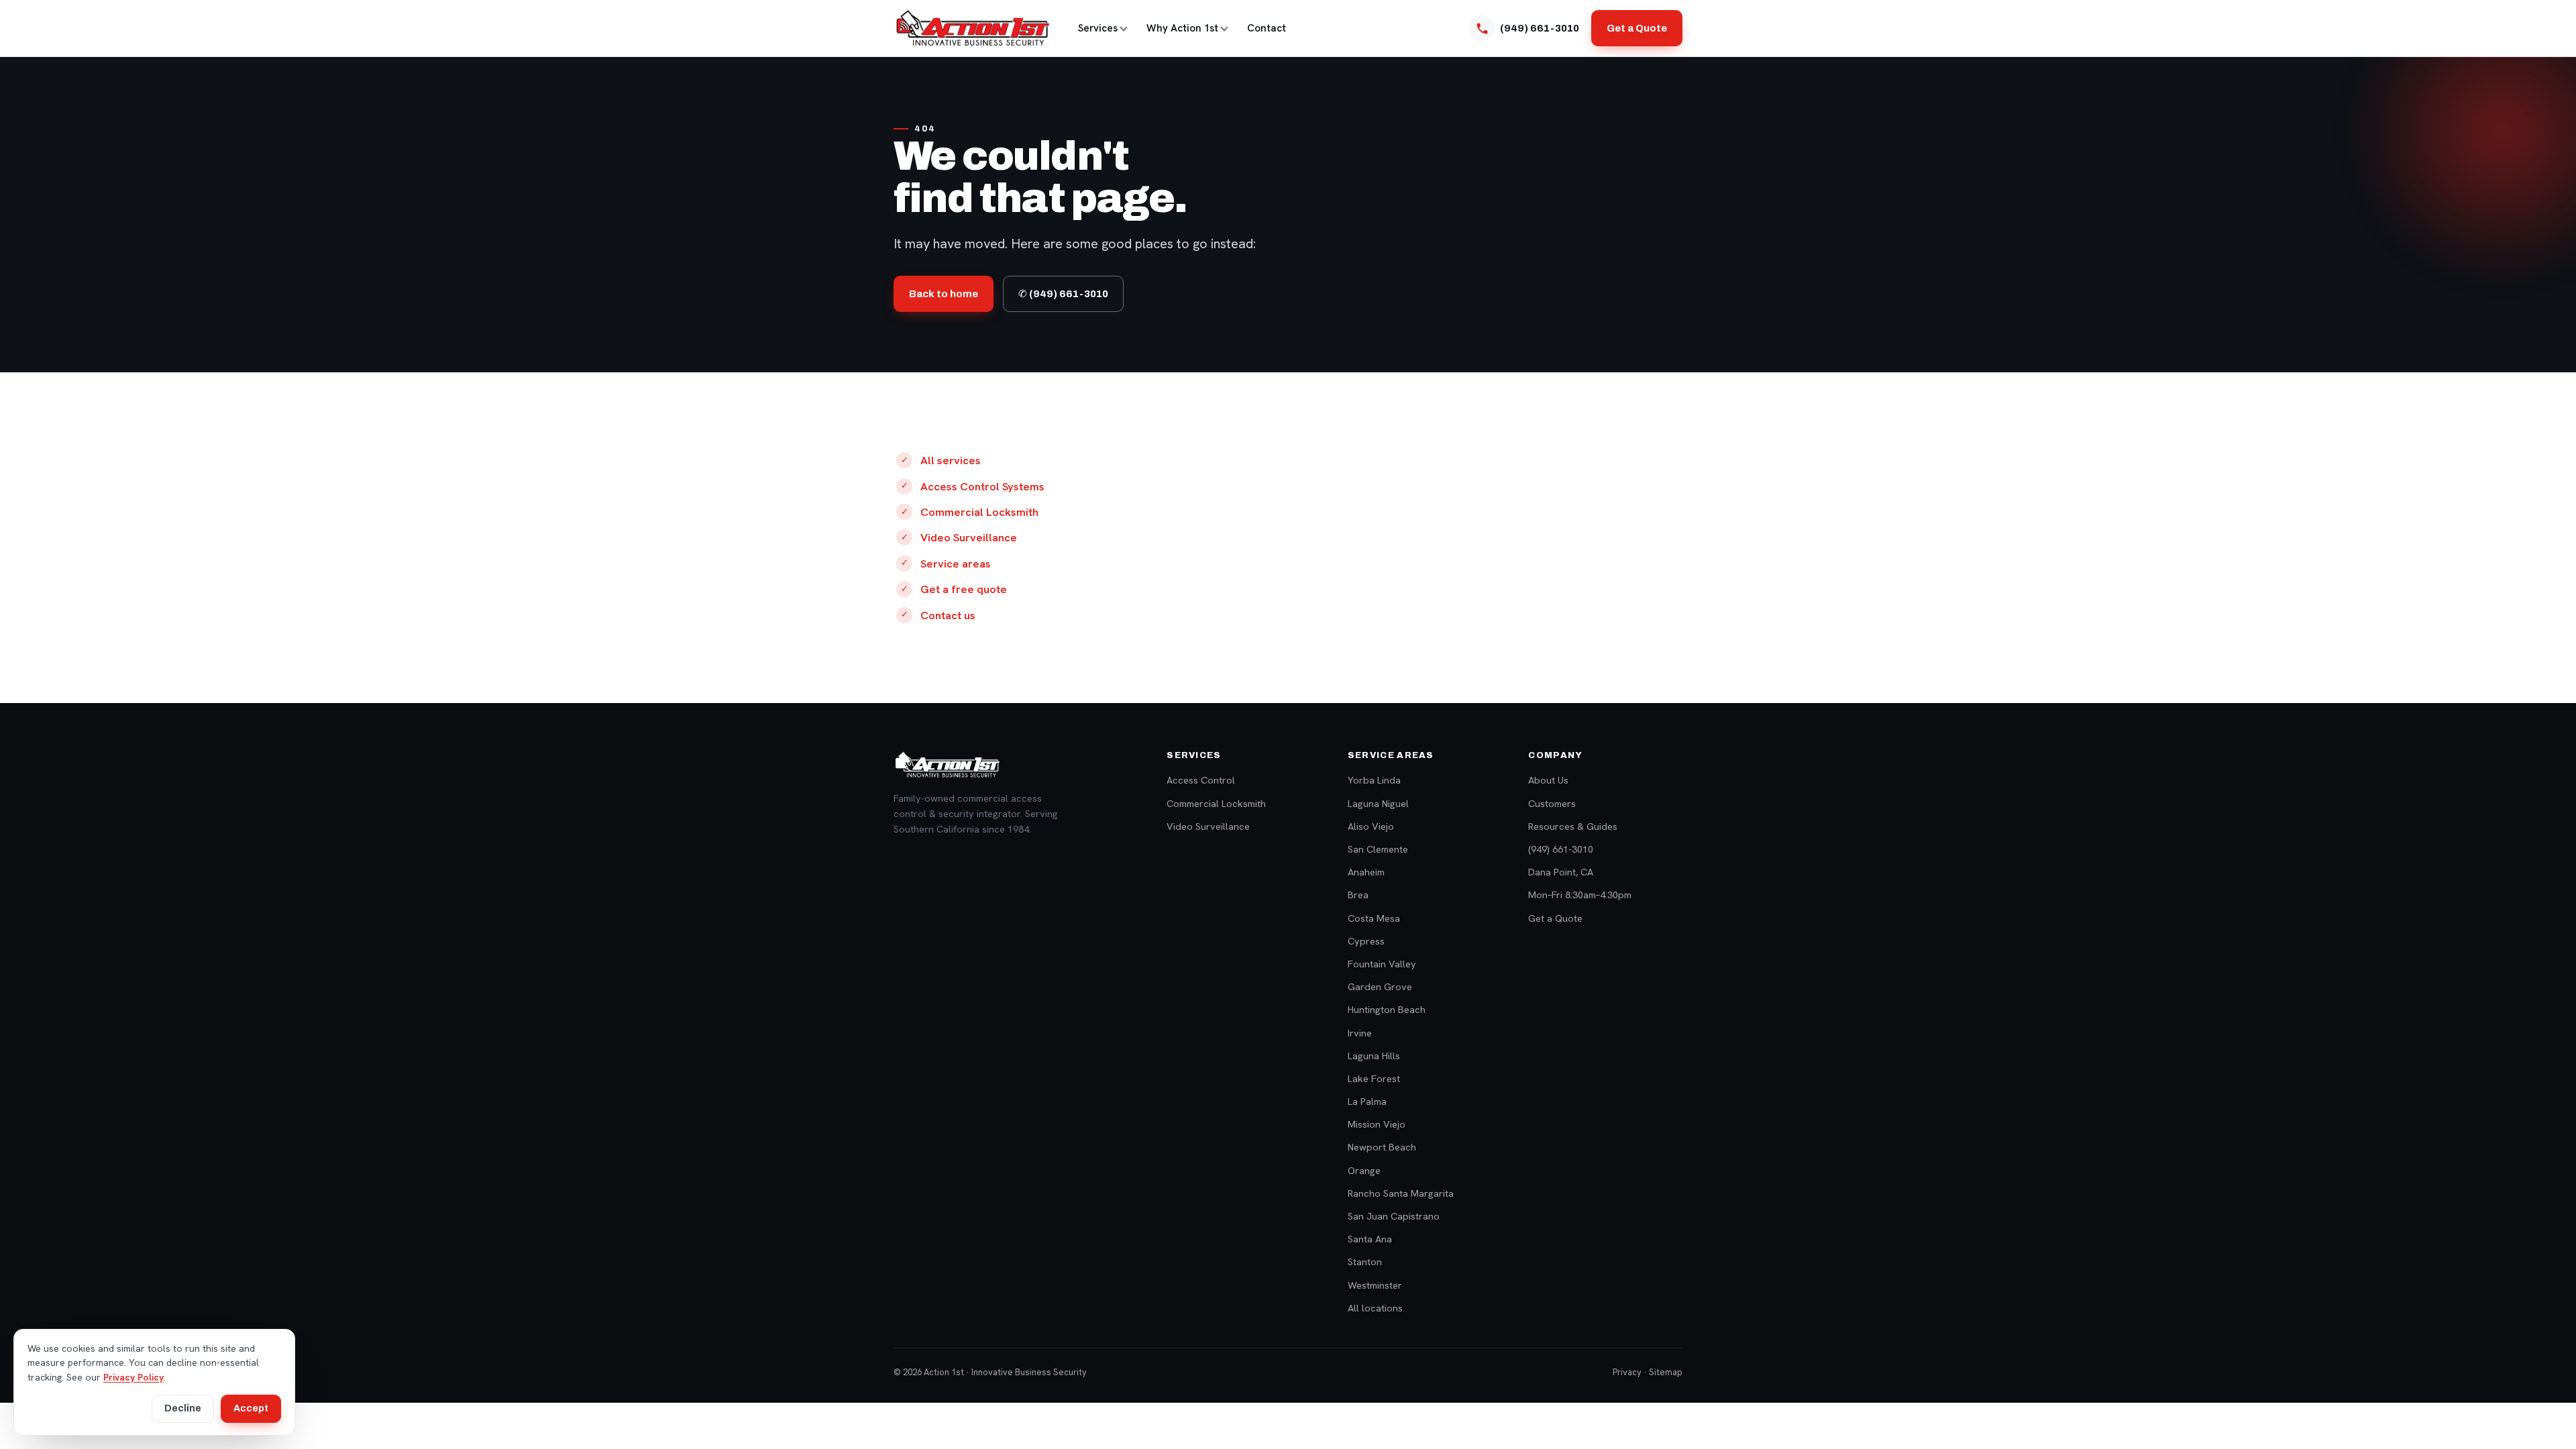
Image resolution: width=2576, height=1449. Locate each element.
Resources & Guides (1573, 826)
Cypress (1366, 941)
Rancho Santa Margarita (1401, 1193)
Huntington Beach (1387, 1009)
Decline (183, 1408)
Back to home (944, 294)
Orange (1364, 1170)
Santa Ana (1370, 1239)
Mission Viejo (1377, 1124)
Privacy (1627, 1372)
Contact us (948, 615)
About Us (1548, 780)
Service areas (956, 563)
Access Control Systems (982, 486)
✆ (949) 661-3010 (1063, 294)
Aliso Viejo (1371, 826)
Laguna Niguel (1378, 803)
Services (1098, 28)
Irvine (1360, 1033)
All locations (1375, 1308)
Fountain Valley (1382, 964)
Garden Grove (1380, 986)
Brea (1358, 895)
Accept (251, 1408)
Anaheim (1366, 872)
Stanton (1365, 1262)
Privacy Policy (133, 1377)
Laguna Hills (1374, 1056)
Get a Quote (1637, 28)
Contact (1267, 28)
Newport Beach (1382, 1147)
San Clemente (1378, 849)
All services (951, 460)
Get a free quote (964, 589)
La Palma (1367, 1101)
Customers (1552, 803)
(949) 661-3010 (1561, 849)
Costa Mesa (1374, 918)
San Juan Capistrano (1394, 1216)
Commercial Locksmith (979, 512)
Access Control (1201, 780)
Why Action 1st (1182, 28)
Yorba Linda (1374, 780)
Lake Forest (1374, 1078)
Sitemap (1666, 1372)
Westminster (1375, 1285)
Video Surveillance (969, 537)
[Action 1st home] (972, 28)
